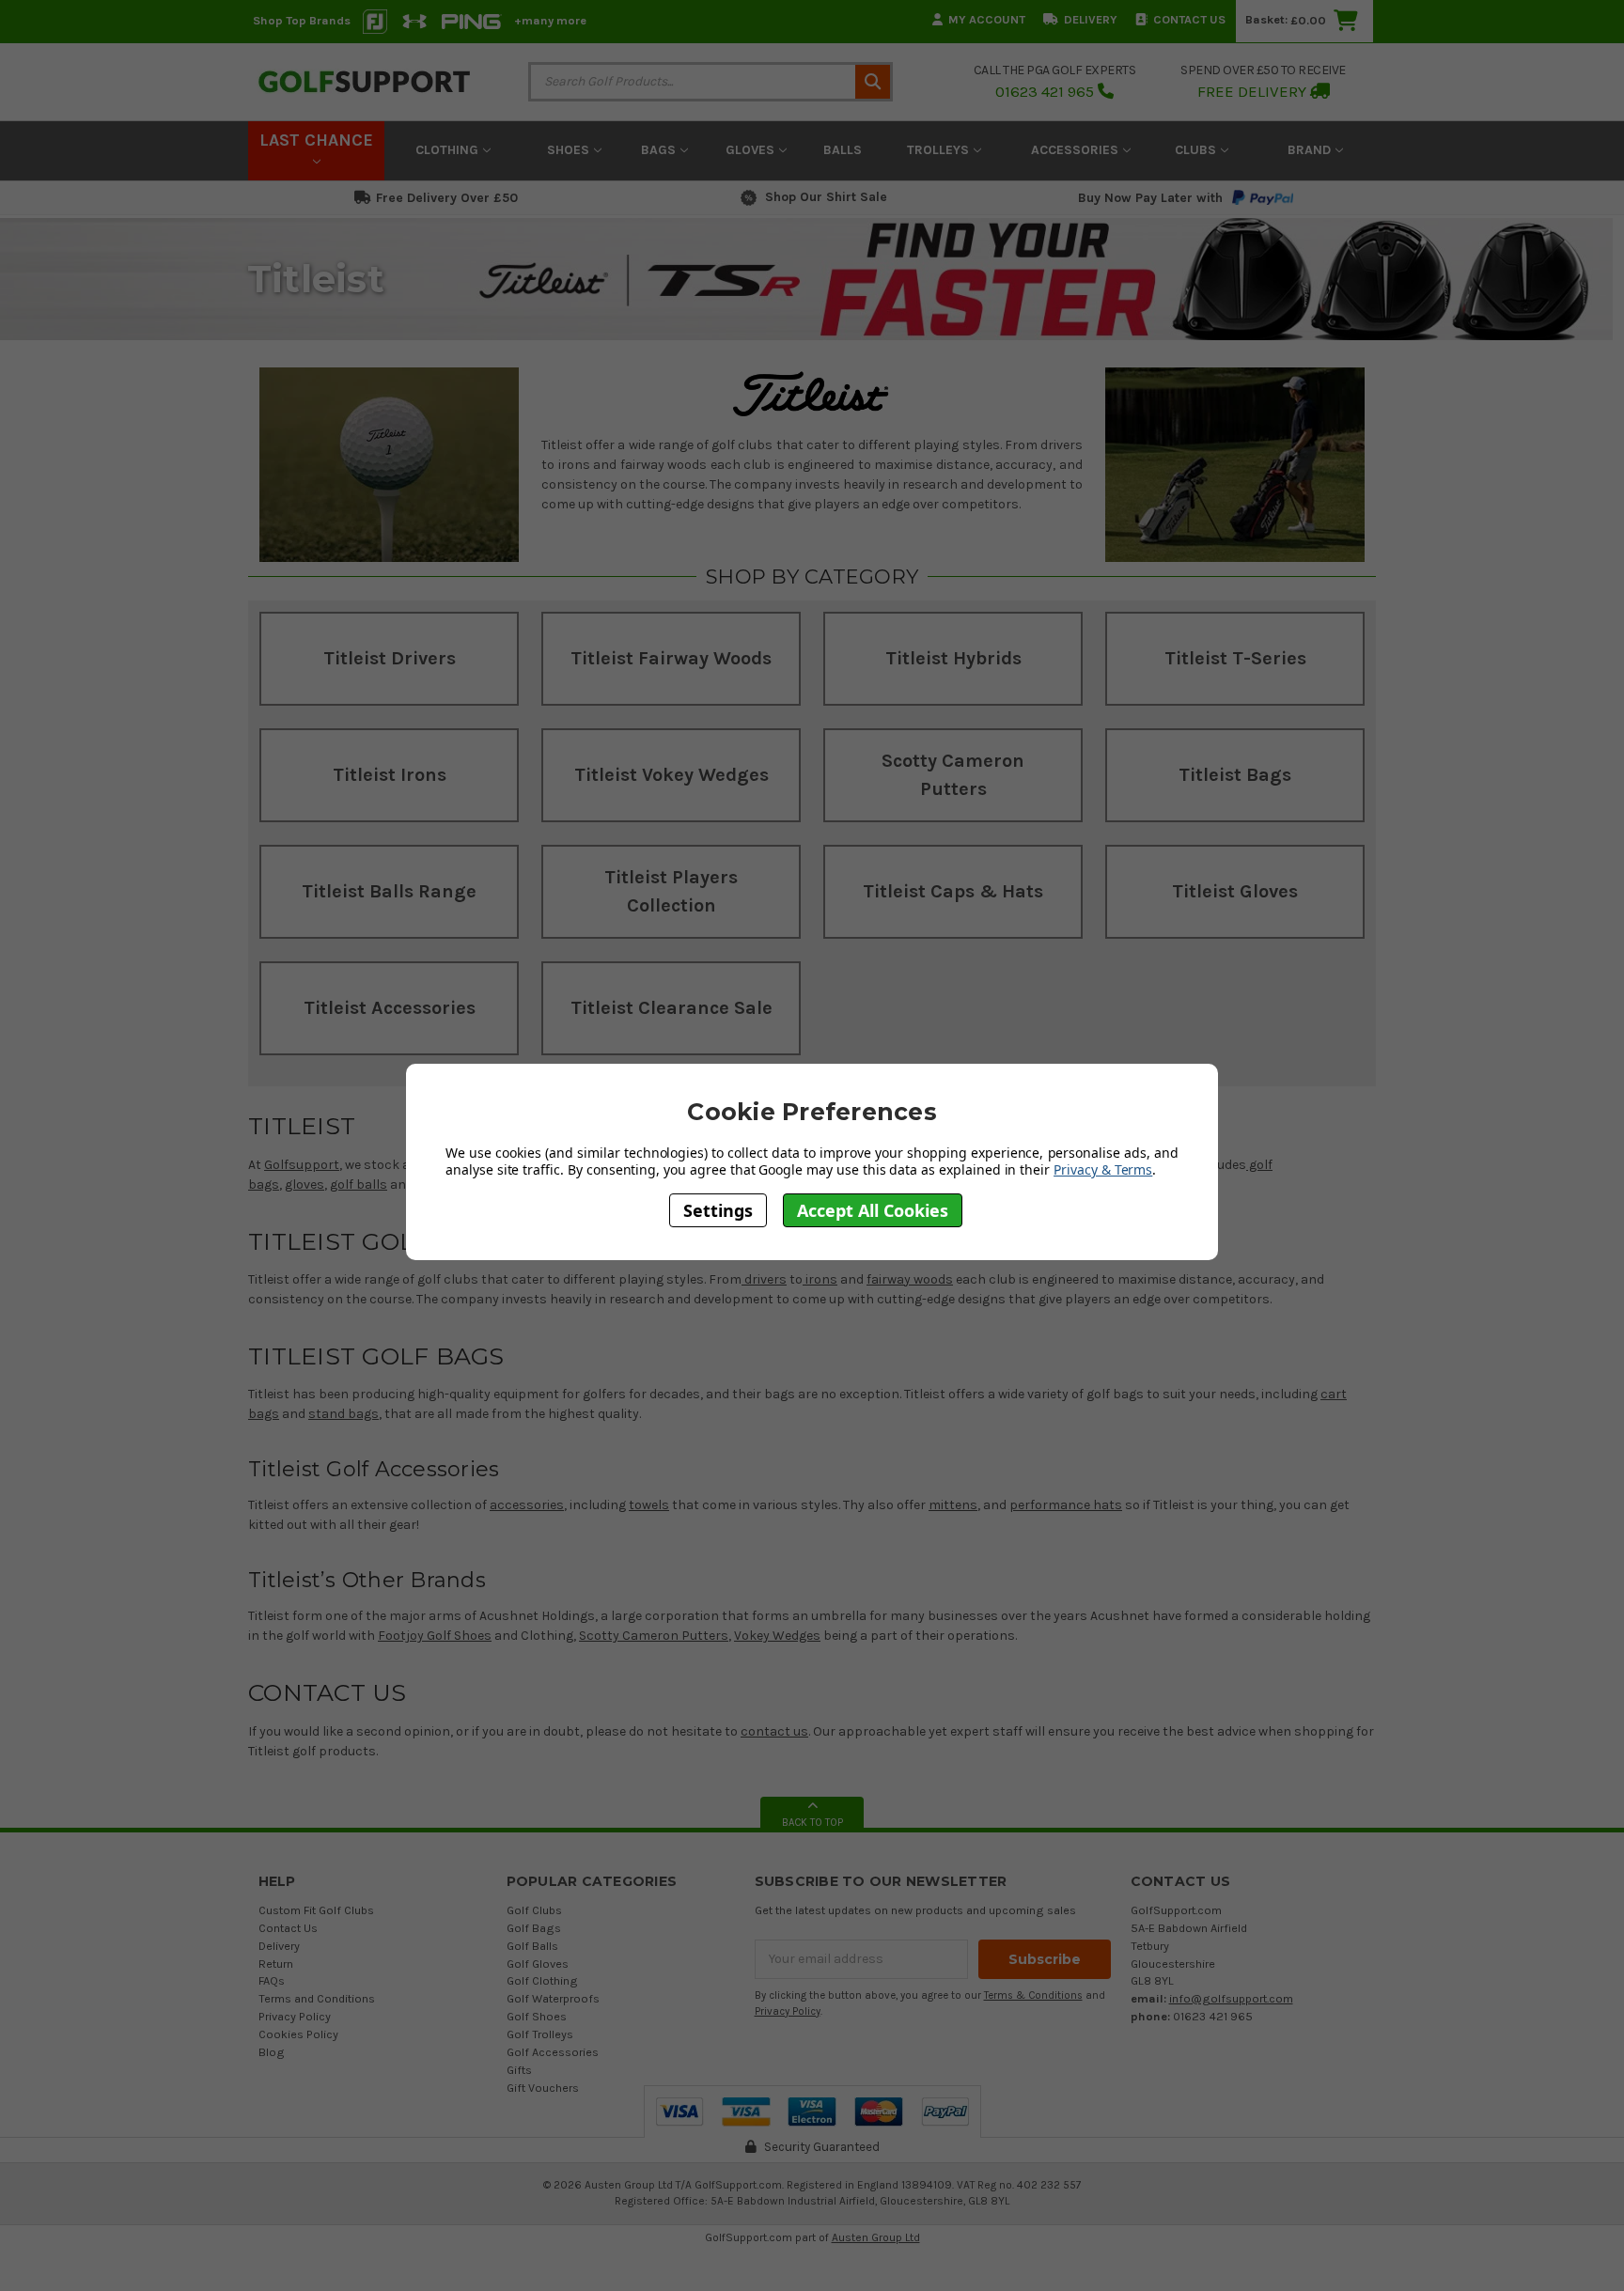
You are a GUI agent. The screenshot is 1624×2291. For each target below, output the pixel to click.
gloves (304, 1184)
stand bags (344, 1414)
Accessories (1077, 150)
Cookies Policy (298, 2034)
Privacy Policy (295, 2016)
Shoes (570, 150)
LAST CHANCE (316, 140)
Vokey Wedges (777, 1636)
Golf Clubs (534, 1910)
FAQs (272, 1980)
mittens (953, 1505)
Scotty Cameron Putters (654, 1636)
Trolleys (940, 150)
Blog (272, 2052)
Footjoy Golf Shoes (435, 1636)
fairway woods (910, 1279)
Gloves (752, 150)
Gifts (519, 2070)
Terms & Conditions (1033, 1995)
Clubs (1197, 150)
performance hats (1066, 1505)
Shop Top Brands (302, 20)
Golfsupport (302, 1165)
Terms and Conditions (317, 1998)
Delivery (1091, 19)
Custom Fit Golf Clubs (316, 1910)
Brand (1311, 150)
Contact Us (1189, 19)
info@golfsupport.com (1231, 1998)
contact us (774, 1731)
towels (649, 1505)
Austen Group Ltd (876, 2237)
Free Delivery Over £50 (447, 198)
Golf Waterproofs (553, 1998)
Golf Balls (532, 1946)
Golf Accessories (553, 2052)
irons (820, 1279)
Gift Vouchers (543, 2088)
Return (276, 1964)
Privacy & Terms (1103, 1169)
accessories (527, 1505)
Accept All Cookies (873, 1209)
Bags (660, 150)
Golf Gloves (538, 1964)
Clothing (449, 150)
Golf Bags (534, 1928)
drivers (764, 1279)
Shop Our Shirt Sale (826, 197)
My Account (987, 19)
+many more (550, 20)
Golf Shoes (537, 2016)
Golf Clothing (542, 1980)
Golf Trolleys (540, 2034)
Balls (843, 150)
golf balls (359, 1184)
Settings (718, 1209)
